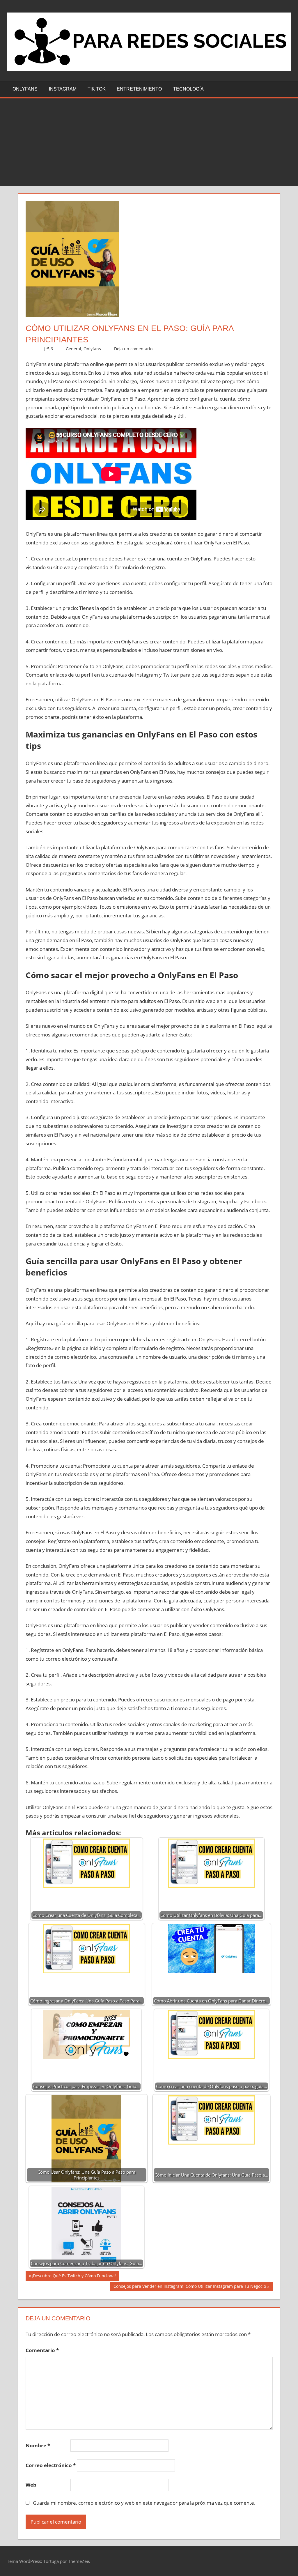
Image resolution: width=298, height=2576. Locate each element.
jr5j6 (49, 349)
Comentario (42, 2350)
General (73, 349)
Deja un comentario (133, 349)
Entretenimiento (139, 89)
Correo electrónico (51, 2465)
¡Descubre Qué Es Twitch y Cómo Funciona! (74, 2277)
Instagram (63, 89)
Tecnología (188, 89)
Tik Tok (97, 89)
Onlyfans (25, 89)
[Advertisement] (149, 142)
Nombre (38, 2445)
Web (31, 2485)
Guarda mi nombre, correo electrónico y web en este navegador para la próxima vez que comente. (144, 2503)
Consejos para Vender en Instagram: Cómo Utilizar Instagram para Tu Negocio (190, 2287)
